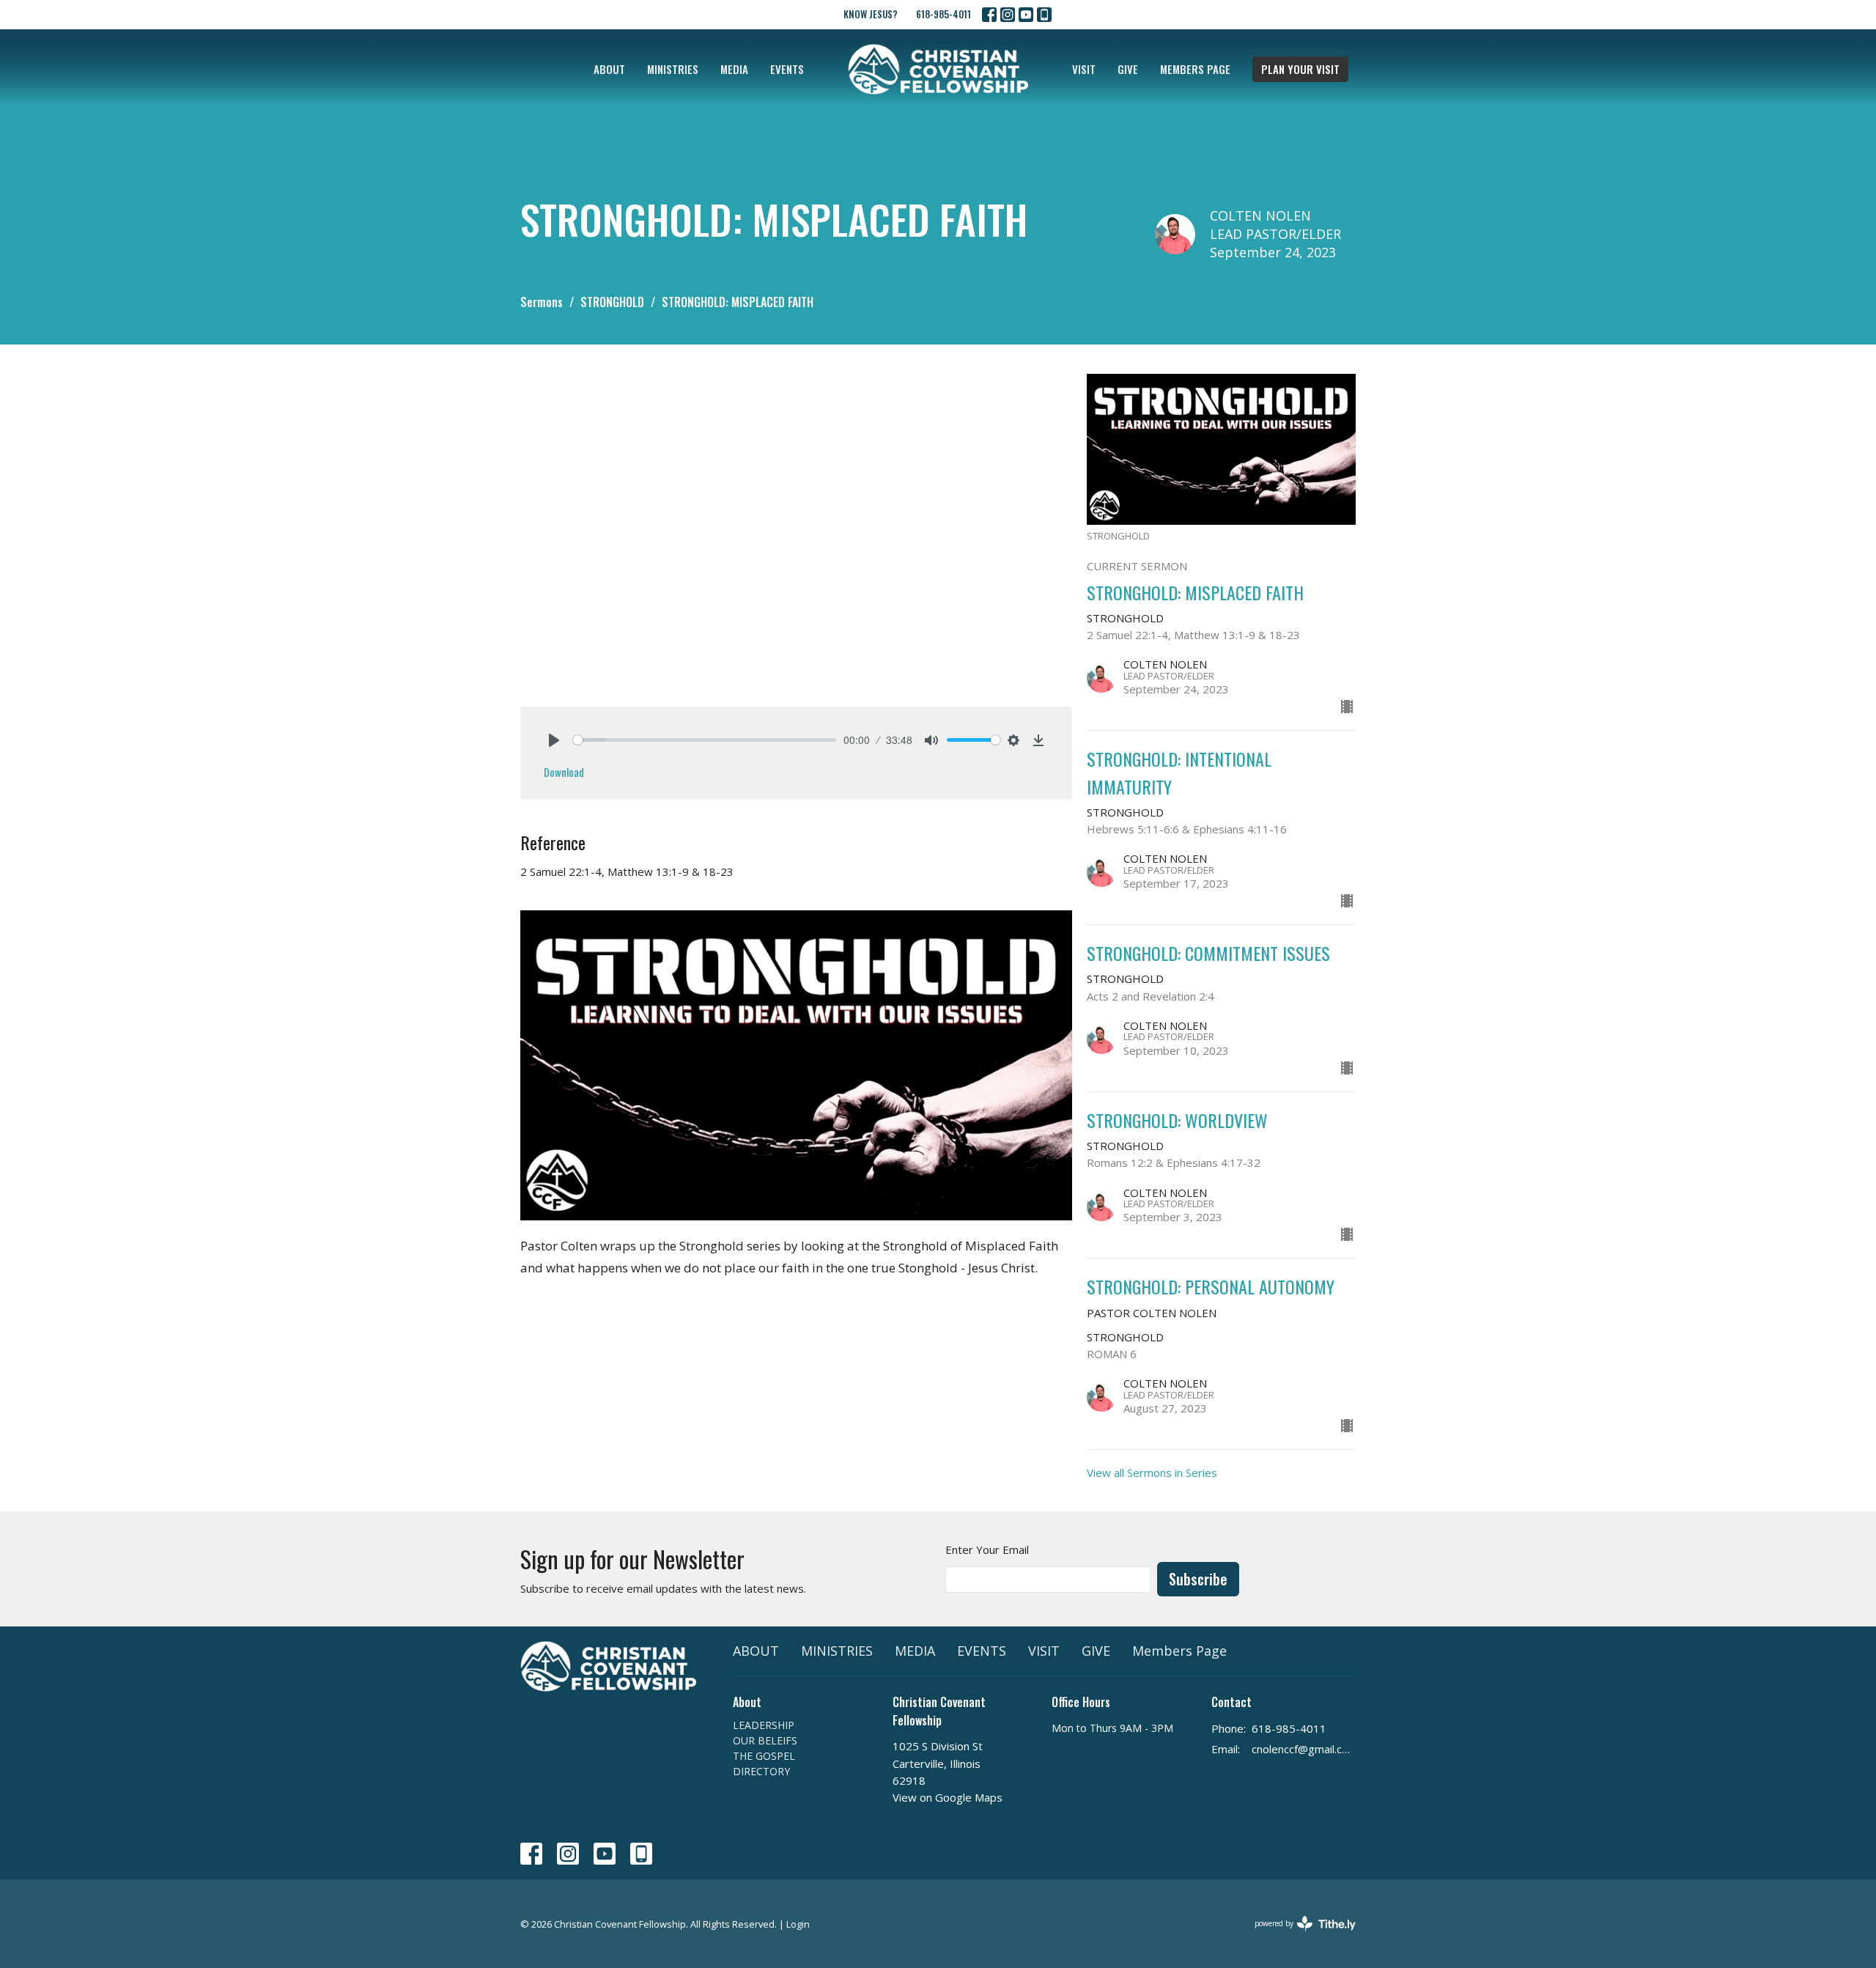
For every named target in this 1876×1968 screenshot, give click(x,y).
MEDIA (734, 69)
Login (798, 1924)
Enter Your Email (987, 1549)
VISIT (1084, 69)
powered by (1297, 1936)
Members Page (1195, 69)
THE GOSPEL (764, 1756)
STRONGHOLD (612, 302)
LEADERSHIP (764, 1725)
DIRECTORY (761, 1771)
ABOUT (609, 69)
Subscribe (1198, 1579)
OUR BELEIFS (765, 1740)
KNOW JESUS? (871, 14)
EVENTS (787, 69)
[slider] (705, 740)
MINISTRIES (673, 69)
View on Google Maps (948, 1797)
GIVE (1128, 69)
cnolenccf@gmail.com (1304, 1749)
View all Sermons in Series (1152, 1473)
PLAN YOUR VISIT (1300, 69)
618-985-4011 (943, 14)
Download (564, 772)
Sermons (542, 302)
